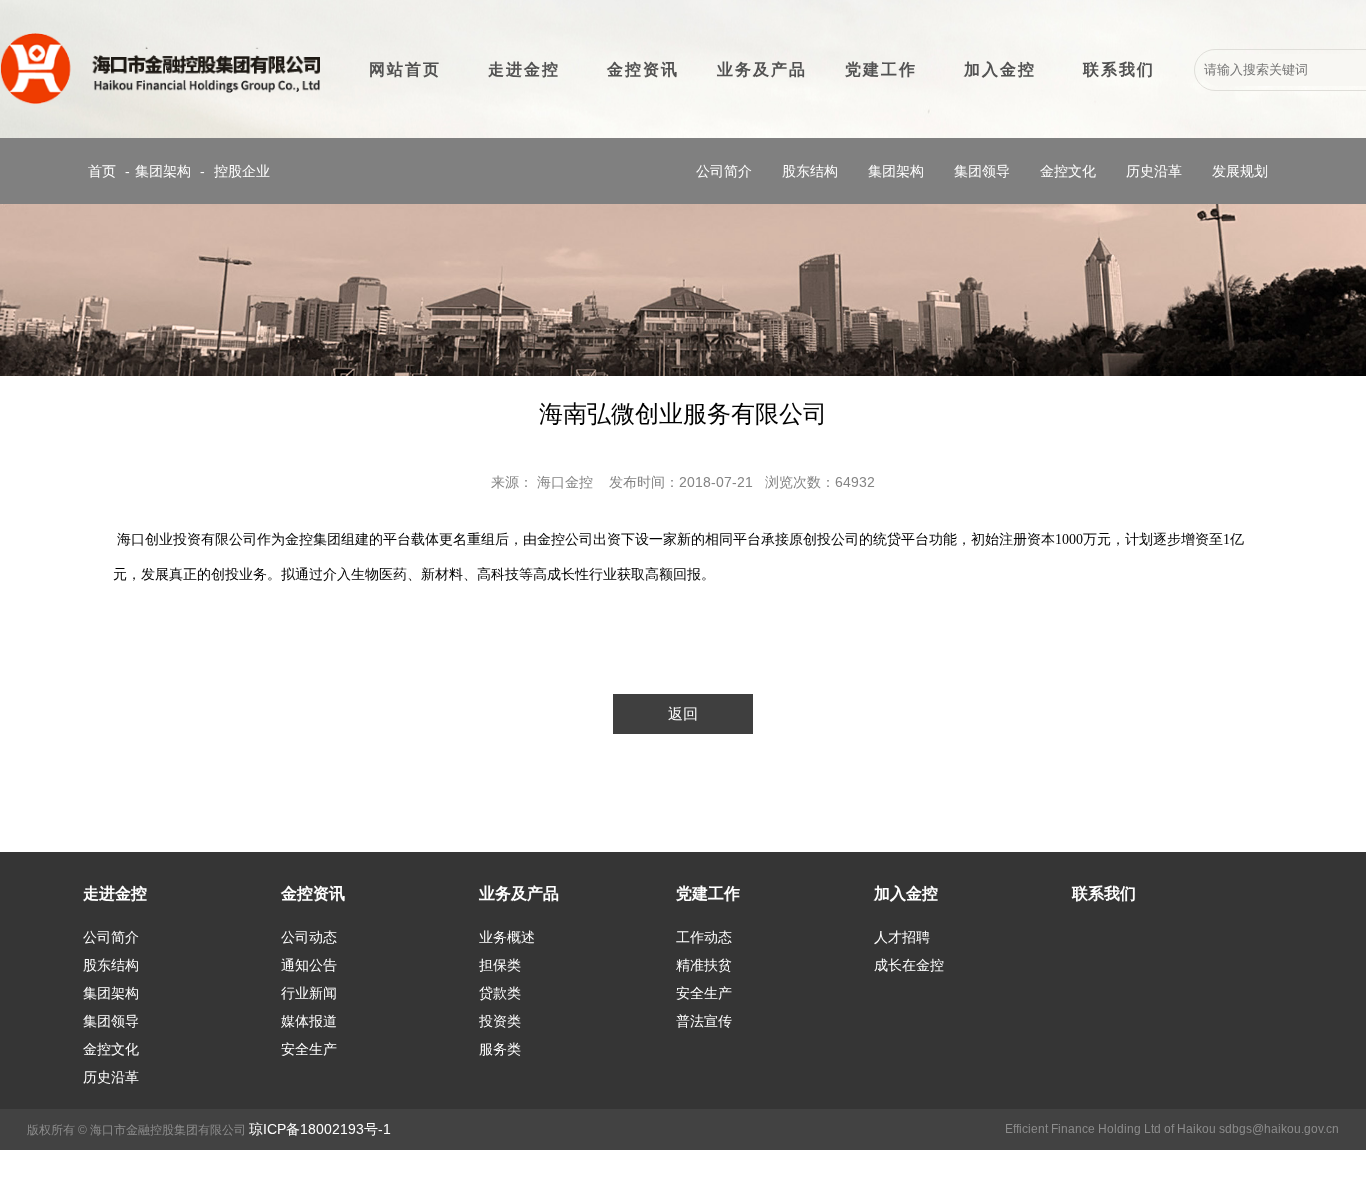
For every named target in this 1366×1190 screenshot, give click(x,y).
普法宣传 (704, 1021)
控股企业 (242, 171)
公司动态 (309, 937)
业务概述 (507, 937)
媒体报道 (309, 1021)
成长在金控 (909, 965)
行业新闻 (309, 993)
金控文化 (1068, 171)
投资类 (500, 1021)
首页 (102, 171)
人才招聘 (902, 937)
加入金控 (1000, 69)
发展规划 (1240, 171)
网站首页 (405, 69)
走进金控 (524, 69)
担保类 (500, 965)
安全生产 (309, 1049)
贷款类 (500, 993)
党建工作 (881, 69)
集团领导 (982, 171)
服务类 (500, 1049)
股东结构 (810, 171)
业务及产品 (762, 69)
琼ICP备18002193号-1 (320, 1129)
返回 (683, 713)
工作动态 (704, 937)
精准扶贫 (704, 965)
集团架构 (163, 171)
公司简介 (724, 171)
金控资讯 (643, 69)
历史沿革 (1154, 171)
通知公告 (309, 965)
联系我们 (1119, 69)
